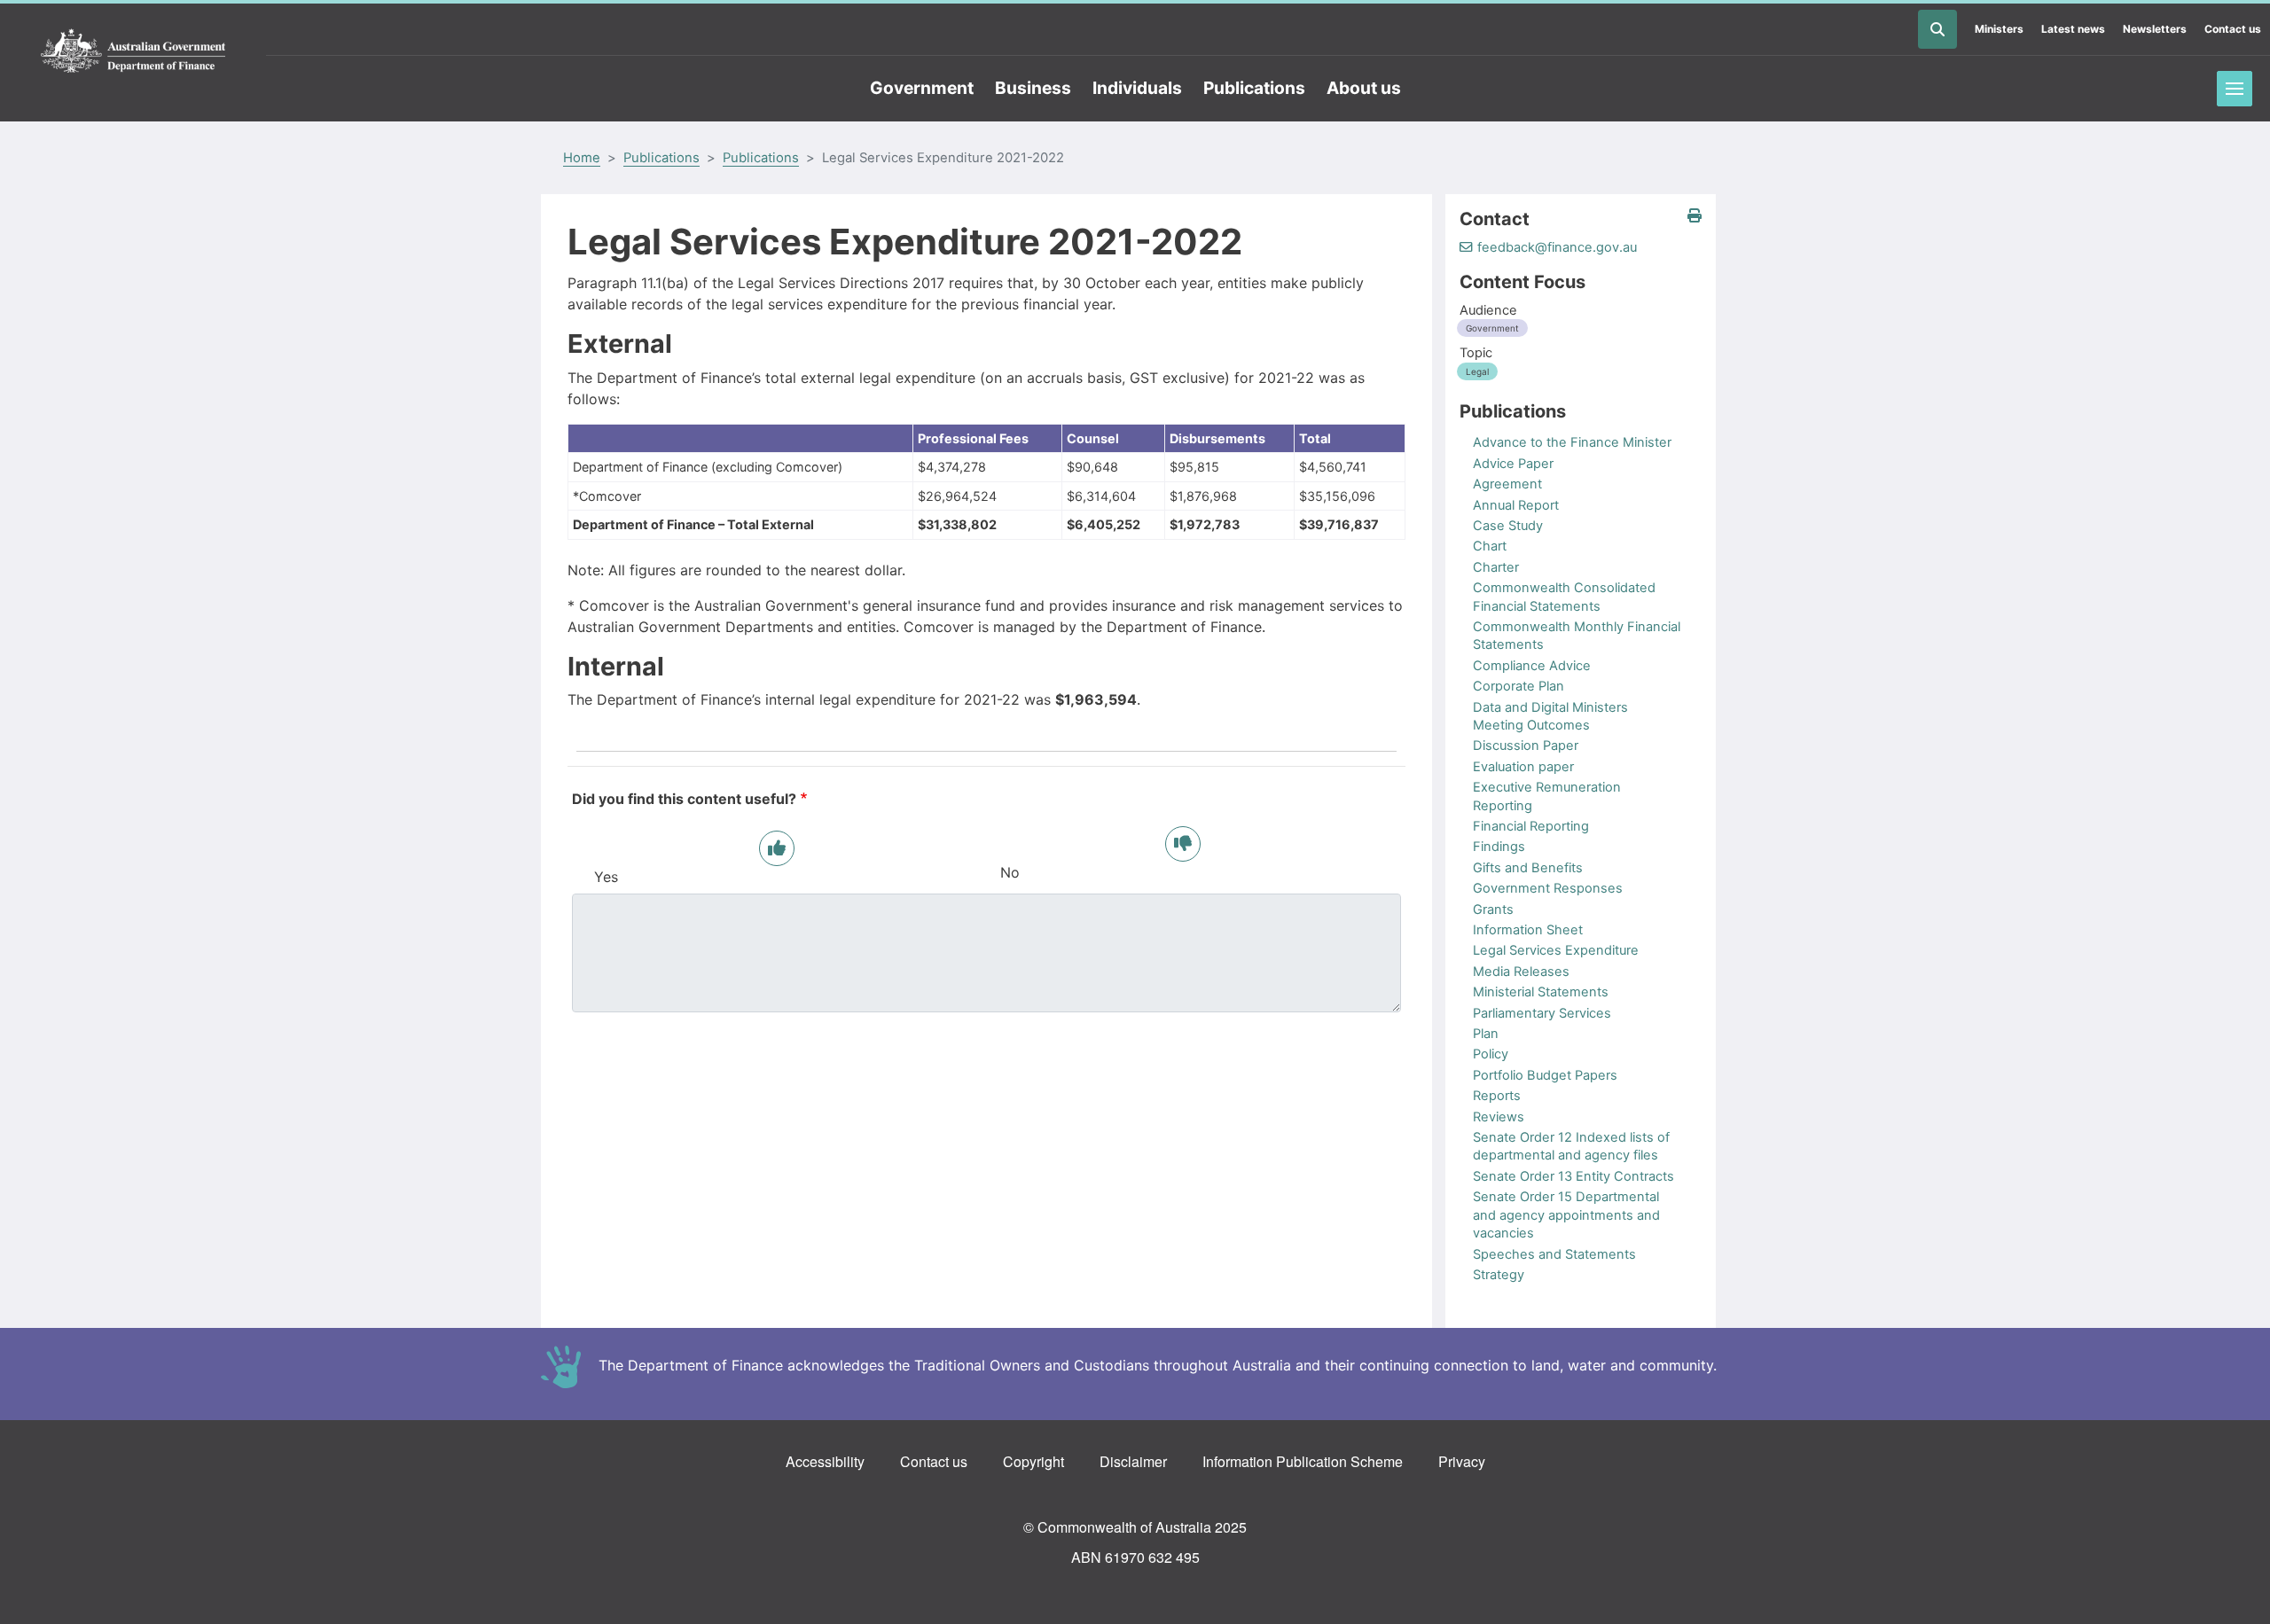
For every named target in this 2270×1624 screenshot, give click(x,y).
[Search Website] (1937, 29)
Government (922, 88)
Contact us (2233, 29)
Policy (1491, 1054)
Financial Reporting (1531, 826)
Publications (1254, 88)
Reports (1497, 1096)
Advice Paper (1513, 464)
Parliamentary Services (1542, 1013)
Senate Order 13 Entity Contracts (1573, 1176)
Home (582, 158)
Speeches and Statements (1554, 1254)
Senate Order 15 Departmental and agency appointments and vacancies (1566, 1215)
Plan (1486, 1034)
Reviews (1499, 1117)
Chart (1490, 546)
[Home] (133, 51)
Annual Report (1516, 505)
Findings (1499, 847)
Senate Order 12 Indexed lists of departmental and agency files (1571, 1146)
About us (1364, 88)
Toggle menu (2235, 89)
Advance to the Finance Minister (1572, 442)
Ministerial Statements (1541, 992)
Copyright (1033, 1461)
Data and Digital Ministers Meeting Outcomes (1550, 716)
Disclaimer (1133, 1461)
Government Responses (1548, 888)
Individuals (1137, 88)
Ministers (1999, 29)
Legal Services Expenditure (1556, 950)
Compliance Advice (1532, 666)
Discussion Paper (1526, 746)
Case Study (1508, 526)
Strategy (1499, 1275)
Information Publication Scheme (1303, 1461)
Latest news (2073, 29)
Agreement (1507, 484)
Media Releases (1521, 972)
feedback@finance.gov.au (1557, 247)
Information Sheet (1528, 930)
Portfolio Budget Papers (1545, 1075)
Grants (1493, 910)
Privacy (1462, 1461)
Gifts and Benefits (1528, 868)
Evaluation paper (1523, 767)
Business (1033, 88)
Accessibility (825, 1461)
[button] (1695, 216)
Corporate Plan (1519, 686)
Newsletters (2155, 29)
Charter (1496, 567)
